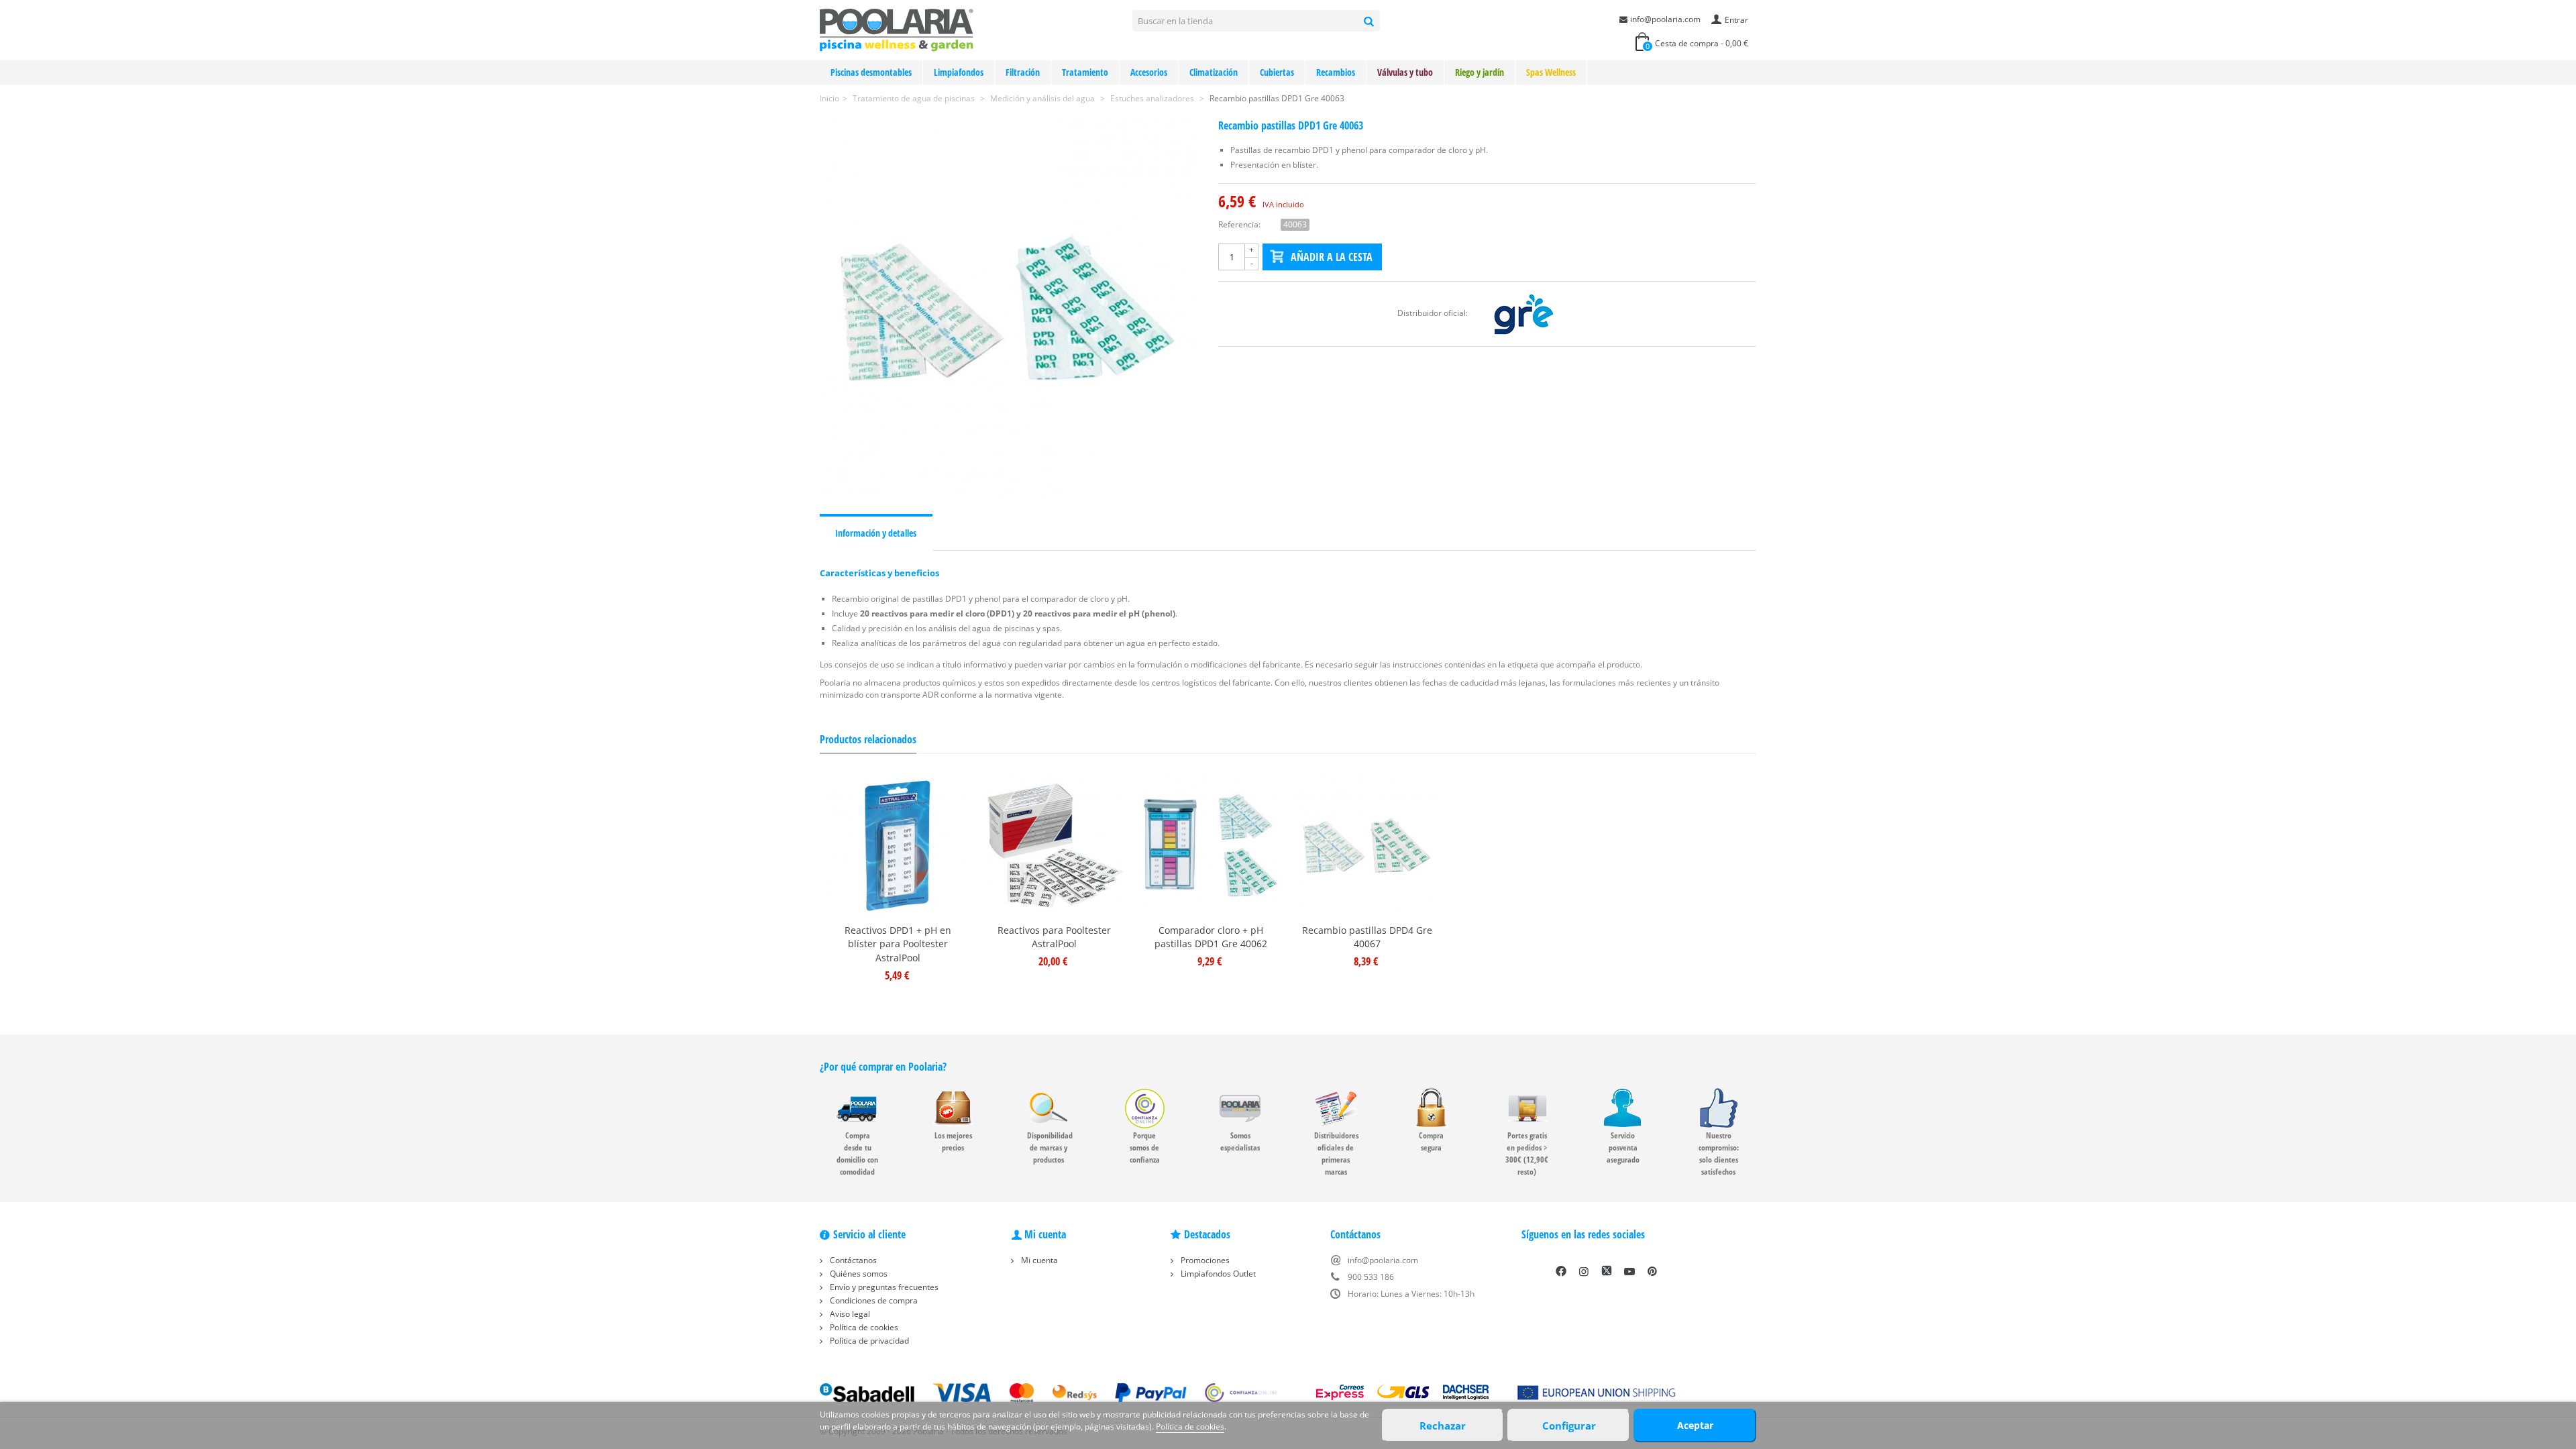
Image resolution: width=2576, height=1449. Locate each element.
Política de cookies (863, 1327)
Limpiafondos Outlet (1217, 1274)
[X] (1607, 1271)
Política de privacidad (868, 1341)
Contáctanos (852, 1260)
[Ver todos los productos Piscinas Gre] (1523, 313)
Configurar (1569, 1426)
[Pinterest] (1652, 1271)
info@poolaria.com (1665, 19)
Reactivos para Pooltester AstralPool (1054, 937)
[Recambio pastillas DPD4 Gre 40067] (1367, 846)
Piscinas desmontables (871, 72)
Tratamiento (1085, 72)
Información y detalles (876, 533)
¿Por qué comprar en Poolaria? (883, 1067)
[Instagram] (1584, 1271)
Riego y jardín (1480, 72)
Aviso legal (849, 1314)
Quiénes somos (858, 1274)
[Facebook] (1561, 1271)
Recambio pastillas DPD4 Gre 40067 (1367, 937)
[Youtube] (1629, 1271)
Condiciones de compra (873, 1300)
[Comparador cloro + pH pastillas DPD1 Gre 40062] (1211, 846)
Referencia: (1239, 224)
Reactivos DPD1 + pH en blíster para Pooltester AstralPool (898, 944)
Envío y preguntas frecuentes (883, 1287)
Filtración (1023, 72)
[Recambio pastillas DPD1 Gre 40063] (1009, 309)
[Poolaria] (897, 29)
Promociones (1204, 1260)
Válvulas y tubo (1405, 72)
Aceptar (1695, 1425)
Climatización (1214, 72)
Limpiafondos (959, 72)
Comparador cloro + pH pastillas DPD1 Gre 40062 (1211, 937)
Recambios (1336, 72)
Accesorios (1149, 72)
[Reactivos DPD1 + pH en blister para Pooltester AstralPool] (898, 846)
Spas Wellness (1551, 72)
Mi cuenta (1038, 1260)
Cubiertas (1277, 72)
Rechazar (1443, 1426)
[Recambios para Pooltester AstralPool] (1054, 846)
